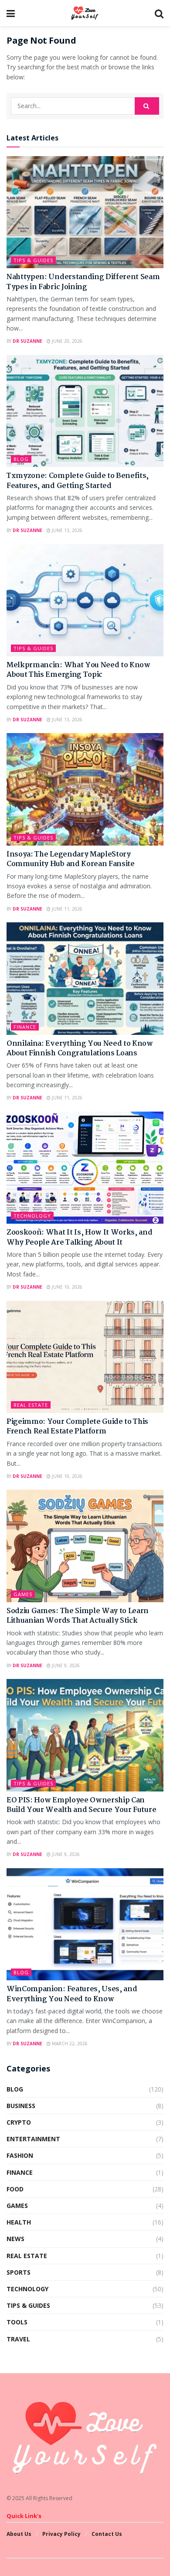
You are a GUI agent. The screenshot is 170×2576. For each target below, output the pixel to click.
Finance (25, 1027)
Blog (21, 459)
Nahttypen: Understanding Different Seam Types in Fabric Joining (83, 282)
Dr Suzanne (27, 341)
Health (19, 2222)
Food (15, 2189)
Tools (17, 2322)
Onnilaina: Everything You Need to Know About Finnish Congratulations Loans (80, 1049)
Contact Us (107, 2534)
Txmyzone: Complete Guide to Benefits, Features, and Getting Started (78, 481)
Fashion (20, 2155)
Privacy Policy (61, 2534)
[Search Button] (147, 106)
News (15, 2239)
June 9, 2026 (65, 1665)
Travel (18, 2339)
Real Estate (31, 1405)
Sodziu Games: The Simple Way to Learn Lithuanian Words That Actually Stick (78, 1616)
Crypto (19, 2122)
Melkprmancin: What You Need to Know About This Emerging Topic (78, 670)
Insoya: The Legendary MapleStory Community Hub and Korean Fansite (71, 859)
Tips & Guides (33, 260)
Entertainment (33, 2139)
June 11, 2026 (66, 909)
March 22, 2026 (69, 2044)
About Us (19, 2534)
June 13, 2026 (66, 530)
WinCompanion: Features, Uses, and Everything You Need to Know (72, 1994)
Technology (32, 1216)
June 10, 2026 (66, 1287)
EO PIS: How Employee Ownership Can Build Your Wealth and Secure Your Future (81, 1805)
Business (21, 2106)
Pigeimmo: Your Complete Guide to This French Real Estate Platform (77, 1427)
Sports (19, 2272)
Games (23, 1594)
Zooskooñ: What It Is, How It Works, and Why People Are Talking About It (80, 1237)
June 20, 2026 (66, 341)
